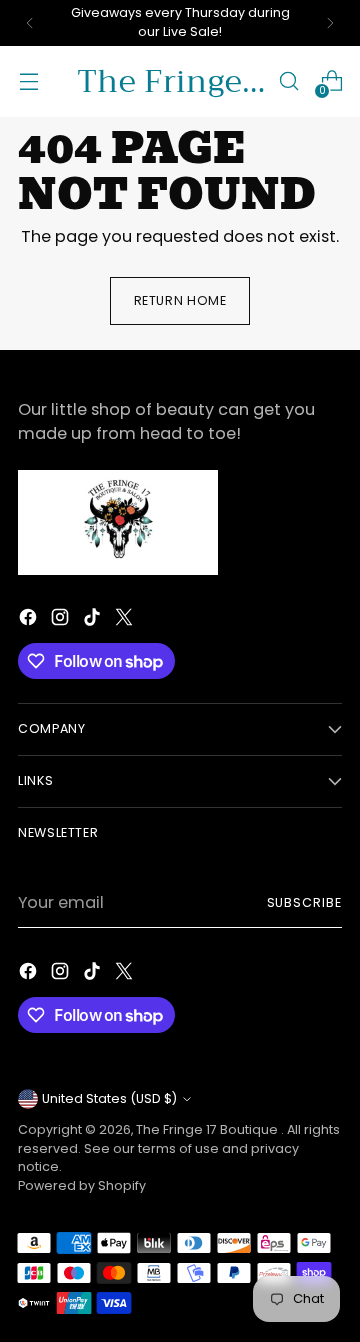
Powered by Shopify (82, 1185)
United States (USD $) (109, 1098)
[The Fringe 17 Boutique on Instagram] (62, 620)
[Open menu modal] (28, 81)
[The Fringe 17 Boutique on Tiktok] (94, 620)
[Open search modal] (288, 81)
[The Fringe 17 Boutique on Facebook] (30, 620)
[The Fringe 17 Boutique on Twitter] (126, 620)
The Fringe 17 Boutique (208, 1129)
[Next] (330, 23)
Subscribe (304, 902)
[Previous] (30, 23)
